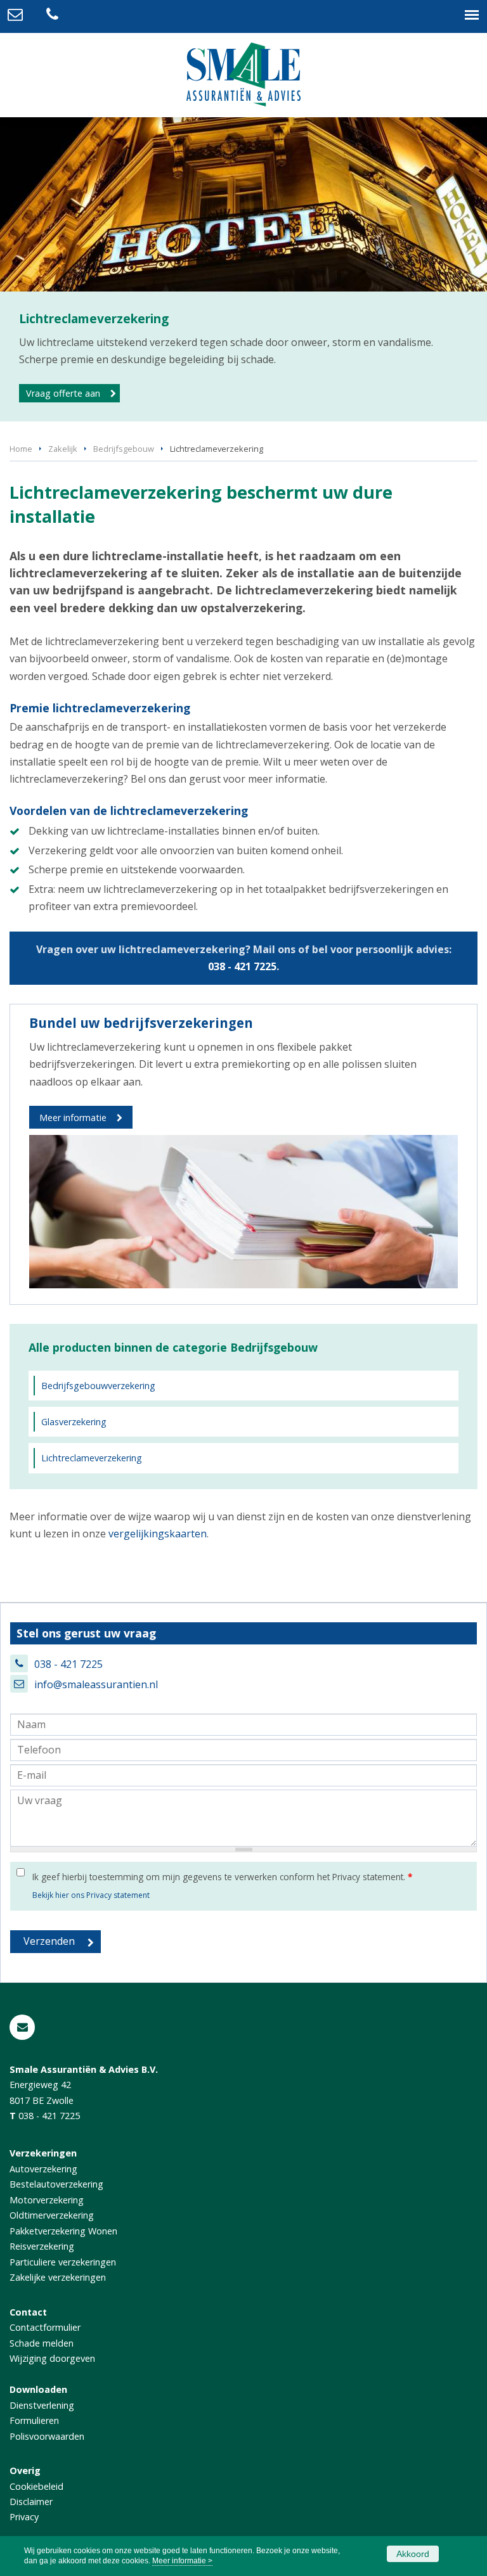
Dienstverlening (42, 2405)
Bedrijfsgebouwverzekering (98, 1386)
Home (21, 449)
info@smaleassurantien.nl (96, 1684)
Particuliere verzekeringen (63, 2262)
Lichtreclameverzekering (92, 1458)
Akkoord (413, 2554)
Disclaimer (31, 2502)
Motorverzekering (47, 2200)
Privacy (24, 2517)
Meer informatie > (182, 2561)
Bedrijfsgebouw (124, 449)
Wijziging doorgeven (52, 2358)
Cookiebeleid (36, 2486)
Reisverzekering (42, 2246)
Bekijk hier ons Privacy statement (91, 1895)
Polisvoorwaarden (47, 2436)
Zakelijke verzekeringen (58, 2277)
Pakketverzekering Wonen (63, 2231)
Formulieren (34, 2420)
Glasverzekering (74, 1422)
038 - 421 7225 (242, 966)
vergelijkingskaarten (158, 1534)
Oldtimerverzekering (52, 2215)
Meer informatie (73, 1118)
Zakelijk (63, 449)
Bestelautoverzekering (56, 2184)
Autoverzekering (43, 2169)
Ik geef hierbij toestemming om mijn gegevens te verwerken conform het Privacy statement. (222, 1877)
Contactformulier (45, 2327)
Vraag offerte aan (63, 393)
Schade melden (42, 2343)
